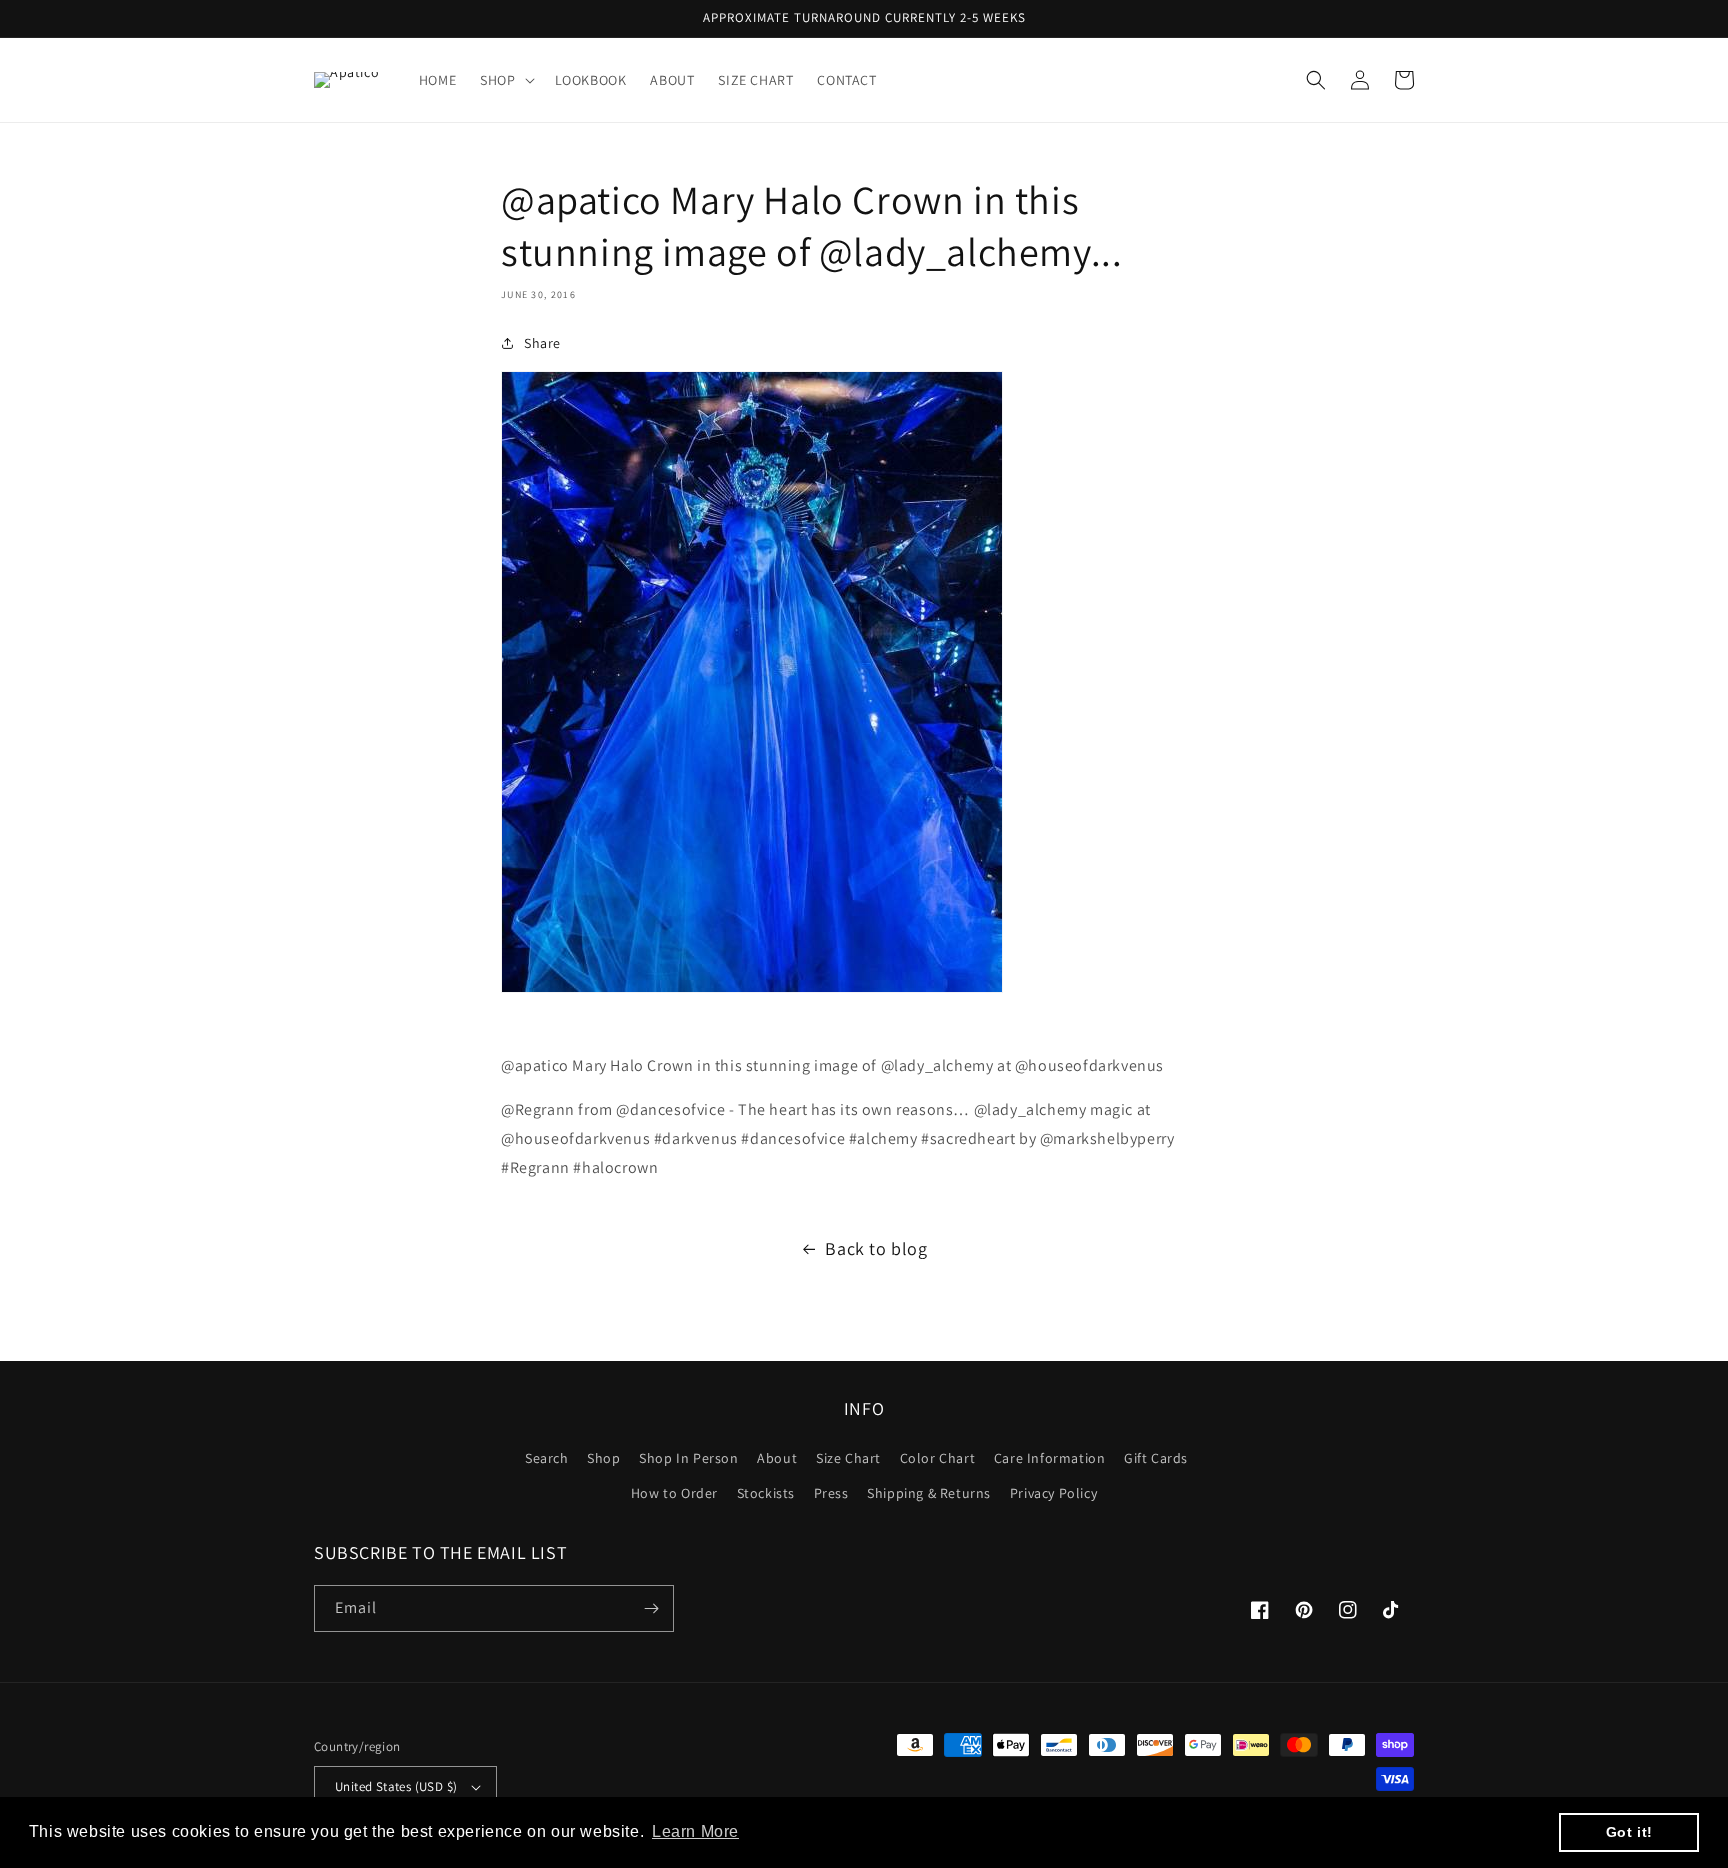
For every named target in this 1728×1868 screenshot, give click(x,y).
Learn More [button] (695, 1831)
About (777, 1458)
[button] (505, 80)
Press (831, 1493)
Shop (603, 1458)
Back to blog (876, 1248)
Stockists (766, 1493)
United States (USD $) (396, 1786)
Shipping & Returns (929, 1493)
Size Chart (848, 1458)
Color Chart (938, 1458)
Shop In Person (688, 1458)
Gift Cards (1156, 1458)
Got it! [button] (1629, 1832)
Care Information (1050, 1458)
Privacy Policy (1053, 1493)
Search (547, 1458)
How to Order (674, 1493)
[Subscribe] (651, 1608)
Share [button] (542, 343)
